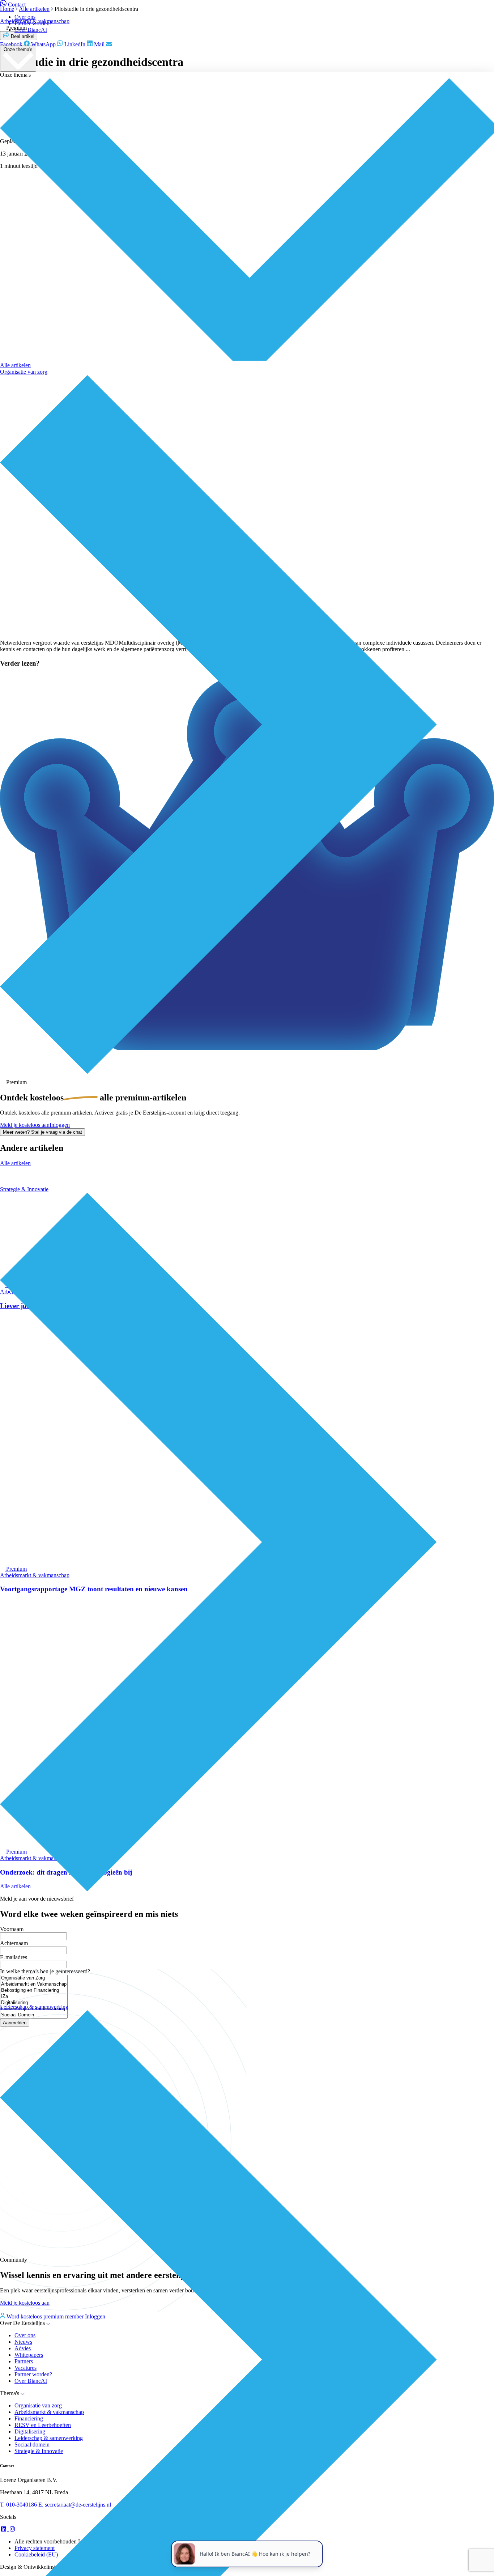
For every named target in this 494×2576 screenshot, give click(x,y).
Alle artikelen (15, 365)
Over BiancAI (31, 30)
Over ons (25, 17)
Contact (17, 5)
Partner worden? (33, 23)
